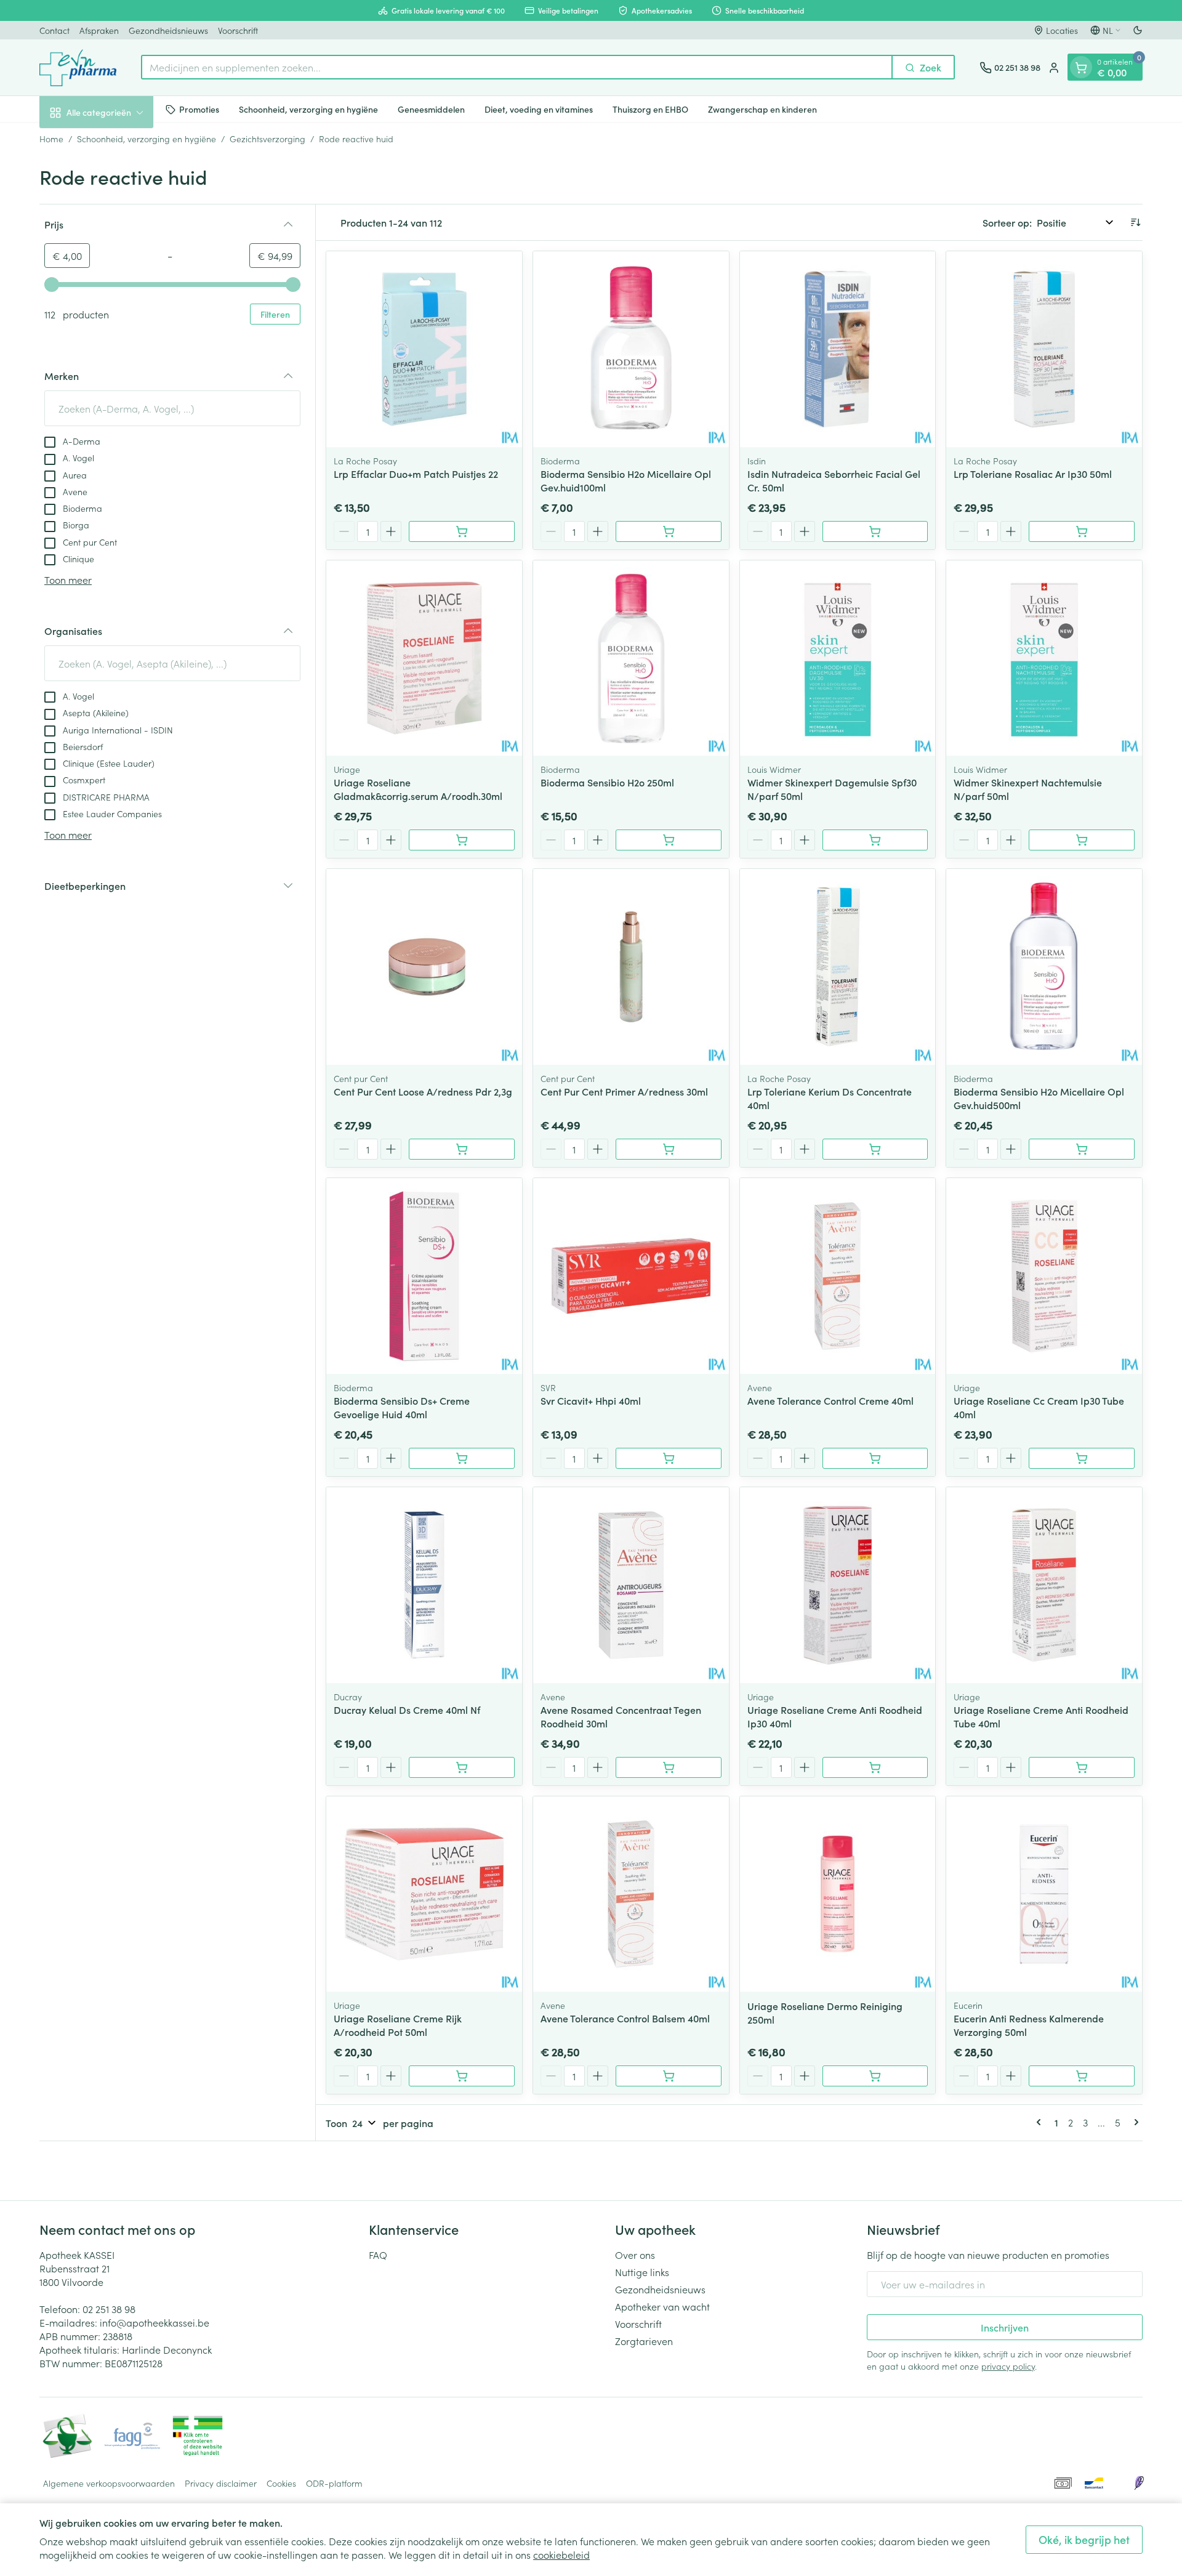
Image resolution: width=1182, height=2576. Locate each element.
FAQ (378, 2255)
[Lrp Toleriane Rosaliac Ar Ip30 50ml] (1044, 349)
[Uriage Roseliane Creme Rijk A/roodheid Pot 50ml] (424, 1894)
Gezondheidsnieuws (168, 30)
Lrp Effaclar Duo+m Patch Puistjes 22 (416, 474)
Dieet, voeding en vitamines (539, 109)
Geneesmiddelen (431, 109)
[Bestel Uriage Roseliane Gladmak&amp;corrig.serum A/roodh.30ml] (462, 840)
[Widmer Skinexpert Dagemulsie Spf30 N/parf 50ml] (838, 658)
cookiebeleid (561, 2554)
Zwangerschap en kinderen (762, 109)
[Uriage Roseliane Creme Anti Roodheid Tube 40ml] (1044, 1585)
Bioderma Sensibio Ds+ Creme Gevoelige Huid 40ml (402, 1407)
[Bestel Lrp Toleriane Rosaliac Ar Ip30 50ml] (1082, 531)
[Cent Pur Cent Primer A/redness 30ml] (631, 967)
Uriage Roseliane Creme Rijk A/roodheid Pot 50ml (398, 2025)
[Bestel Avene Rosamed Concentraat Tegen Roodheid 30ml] (669, 1767)
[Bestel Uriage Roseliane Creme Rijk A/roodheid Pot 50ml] (462, 2076)
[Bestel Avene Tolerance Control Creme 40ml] (875, 1458)
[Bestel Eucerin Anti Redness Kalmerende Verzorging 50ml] (1082, 2076)
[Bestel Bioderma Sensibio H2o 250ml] (669, 840)
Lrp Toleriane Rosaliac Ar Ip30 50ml (1033, 474)
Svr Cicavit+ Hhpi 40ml (591, 1400)
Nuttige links (642, 2272)
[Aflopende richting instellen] (1135, 222)
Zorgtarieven (644, 2341)
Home (51, 139)
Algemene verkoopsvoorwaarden (109, 2483)
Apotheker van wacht (662, 2306)
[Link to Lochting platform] (1139, 2483)
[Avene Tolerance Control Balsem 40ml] (631, 1894)
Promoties (199, 109)
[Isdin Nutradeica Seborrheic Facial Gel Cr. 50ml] (838, 349)
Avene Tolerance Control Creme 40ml (830, 1400)
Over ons (635, 2255)
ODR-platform (334, 2483)
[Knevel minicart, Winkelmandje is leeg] (1081, 68)
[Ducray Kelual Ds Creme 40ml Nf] (424, 1585)
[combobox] (517, 68)
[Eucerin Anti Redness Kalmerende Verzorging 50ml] (1044, 1894)
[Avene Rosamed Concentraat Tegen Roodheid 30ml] (631, 1585)
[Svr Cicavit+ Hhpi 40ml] (631, 1276)
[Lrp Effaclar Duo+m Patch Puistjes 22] (424, 349)
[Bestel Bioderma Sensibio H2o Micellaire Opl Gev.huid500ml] (1082, 1149)
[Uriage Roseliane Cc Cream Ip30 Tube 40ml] (1044, 1276)
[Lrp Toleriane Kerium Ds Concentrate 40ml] (838, 967)
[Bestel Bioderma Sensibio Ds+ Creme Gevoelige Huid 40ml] (462, 1458)
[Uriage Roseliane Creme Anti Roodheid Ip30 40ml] (838, 1585)
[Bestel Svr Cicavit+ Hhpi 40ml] (669, 1458)
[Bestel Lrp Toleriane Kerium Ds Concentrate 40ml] (875, 1149)
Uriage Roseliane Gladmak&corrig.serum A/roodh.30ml (418, 789)
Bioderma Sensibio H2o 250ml (607, 782)
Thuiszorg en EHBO (650, 109)
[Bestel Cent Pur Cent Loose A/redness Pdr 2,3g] (462, 1149)
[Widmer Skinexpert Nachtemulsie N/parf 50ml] (1044, 658)
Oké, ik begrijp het (1084, 2539)
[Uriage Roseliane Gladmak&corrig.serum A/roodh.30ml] (424, 658)
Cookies (281, 2483)
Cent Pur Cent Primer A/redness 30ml (624, 1091)
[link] (1041, 2122)
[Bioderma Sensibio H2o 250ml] (631, 658)
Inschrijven (1005, 2327)
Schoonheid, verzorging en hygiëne (308, 109)
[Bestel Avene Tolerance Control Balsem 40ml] (669, 2076)
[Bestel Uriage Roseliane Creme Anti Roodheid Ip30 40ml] (875, 1767)
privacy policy (1008, 2366)
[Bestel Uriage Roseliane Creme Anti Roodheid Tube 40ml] (1082, 1767)
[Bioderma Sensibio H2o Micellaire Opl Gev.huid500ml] (1044, 967)
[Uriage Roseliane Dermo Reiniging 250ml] (838, 1894)
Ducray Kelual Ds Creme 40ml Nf (407, 1710)
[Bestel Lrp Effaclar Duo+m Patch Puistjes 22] (462, 531)
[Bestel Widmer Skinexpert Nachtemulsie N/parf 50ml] (1082, 840)
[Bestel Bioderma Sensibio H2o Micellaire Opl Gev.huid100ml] (669, 531)
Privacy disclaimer (221, 2483)
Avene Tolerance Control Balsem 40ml (625, 2018)
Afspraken (99, 30)
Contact (54, 30)
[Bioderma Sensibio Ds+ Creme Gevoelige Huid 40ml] (424, 1276)
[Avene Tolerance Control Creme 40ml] (838, 1276)
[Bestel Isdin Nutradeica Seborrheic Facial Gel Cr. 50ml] (875, 531)
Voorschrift (238, 30)
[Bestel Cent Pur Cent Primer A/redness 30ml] (669, 1149)
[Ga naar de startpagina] (78, 68)
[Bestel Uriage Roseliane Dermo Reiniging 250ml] (875, 2076)
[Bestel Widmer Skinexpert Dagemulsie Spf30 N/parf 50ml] (875, 840)
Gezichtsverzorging (267, 139)
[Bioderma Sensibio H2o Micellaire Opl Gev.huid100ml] (631, 349)
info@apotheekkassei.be (155, 2322)
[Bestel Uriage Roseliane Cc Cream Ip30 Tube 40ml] (1082, 1458)
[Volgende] (1134, 2122)
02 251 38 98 (109, 2309)
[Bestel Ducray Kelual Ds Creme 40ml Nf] (462, 1767)
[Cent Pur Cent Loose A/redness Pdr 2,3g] (424, 967)
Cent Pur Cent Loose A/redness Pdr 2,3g (423, 1091)
